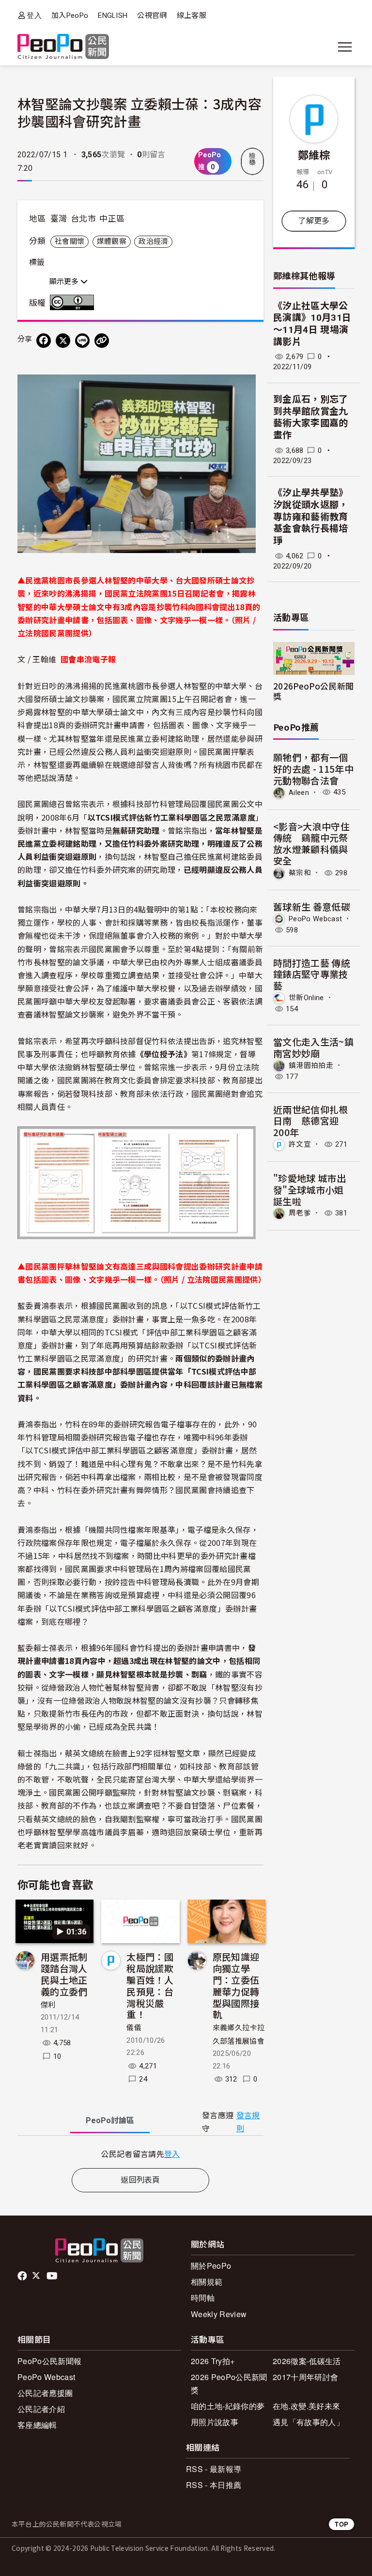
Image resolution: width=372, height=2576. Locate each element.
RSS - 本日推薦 (214, 2485)
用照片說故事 (215, 2422)
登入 (34, 15)
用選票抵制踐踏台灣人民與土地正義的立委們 (64, 1974)
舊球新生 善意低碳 (312, 906)
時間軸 (203, 2298)
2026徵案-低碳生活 (307, 2361)
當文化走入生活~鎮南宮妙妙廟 (313, 1047)
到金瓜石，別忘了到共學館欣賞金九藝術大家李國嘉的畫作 (311, 417)
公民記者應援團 (45, 2393)
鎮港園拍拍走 (311, 1065)
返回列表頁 (140, 2180)
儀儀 (134, 2028)
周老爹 (300, 1213)
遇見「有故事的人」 (308, 2422)
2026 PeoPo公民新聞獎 (229, 2383)
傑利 (48, 2005)
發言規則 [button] (248, 2122)
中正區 (112, 219)
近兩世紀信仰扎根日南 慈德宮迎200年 (311, 1121)
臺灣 (59, 219)
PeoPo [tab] (110, 2120)
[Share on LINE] (82, 341)
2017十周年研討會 (305, 2377)
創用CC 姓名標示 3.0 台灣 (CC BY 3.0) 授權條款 (74, 302)
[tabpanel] (140, 2154)
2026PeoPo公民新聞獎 (313, 691)
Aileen (299, 792)
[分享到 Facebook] (44, 341)
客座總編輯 (37, 2425)
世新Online (306, 998)
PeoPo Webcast (315, 918)
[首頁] (63, 47)
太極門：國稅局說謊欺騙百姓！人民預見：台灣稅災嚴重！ (150, 1985)
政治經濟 (153, 241)
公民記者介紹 (41, 2409)
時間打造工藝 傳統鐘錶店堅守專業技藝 (312, 974)
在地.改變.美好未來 (306, 2406)
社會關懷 (70, 241)
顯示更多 (65, 282)
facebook (23, 2276)
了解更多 (314, 221)
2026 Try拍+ (213, 2361)
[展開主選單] (345, 47)
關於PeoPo (211, 2266)
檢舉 (252, 159)
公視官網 (152, 15)
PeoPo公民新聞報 (49, 2361)
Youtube (53, 2276)
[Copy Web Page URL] (102, 341)
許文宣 (300, 1144)
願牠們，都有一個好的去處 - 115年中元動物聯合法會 (313, 769)
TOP (341, 2524)
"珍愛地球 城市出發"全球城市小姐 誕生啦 (310, 1190)
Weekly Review (219, 2314)
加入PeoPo (70, 15)
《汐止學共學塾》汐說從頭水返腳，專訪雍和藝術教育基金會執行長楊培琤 (311, 517)
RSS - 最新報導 (214, 2469)
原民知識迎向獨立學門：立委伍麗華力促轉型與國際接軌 (236, 1985)
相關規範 (207, 2282)
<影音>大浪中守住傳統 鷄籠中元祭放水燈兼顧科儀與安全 (311, 843)
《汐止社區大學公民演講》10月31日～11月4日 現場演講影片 (312, 324)
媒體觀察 (112, 241)
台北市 (83, 219)
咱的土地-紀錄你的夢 (228, 2406)
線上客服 (192, 15)
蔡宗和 (300, 873)
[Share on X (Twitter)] (63, 341)
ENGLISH (113, 15)
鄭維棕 (314, 154)
